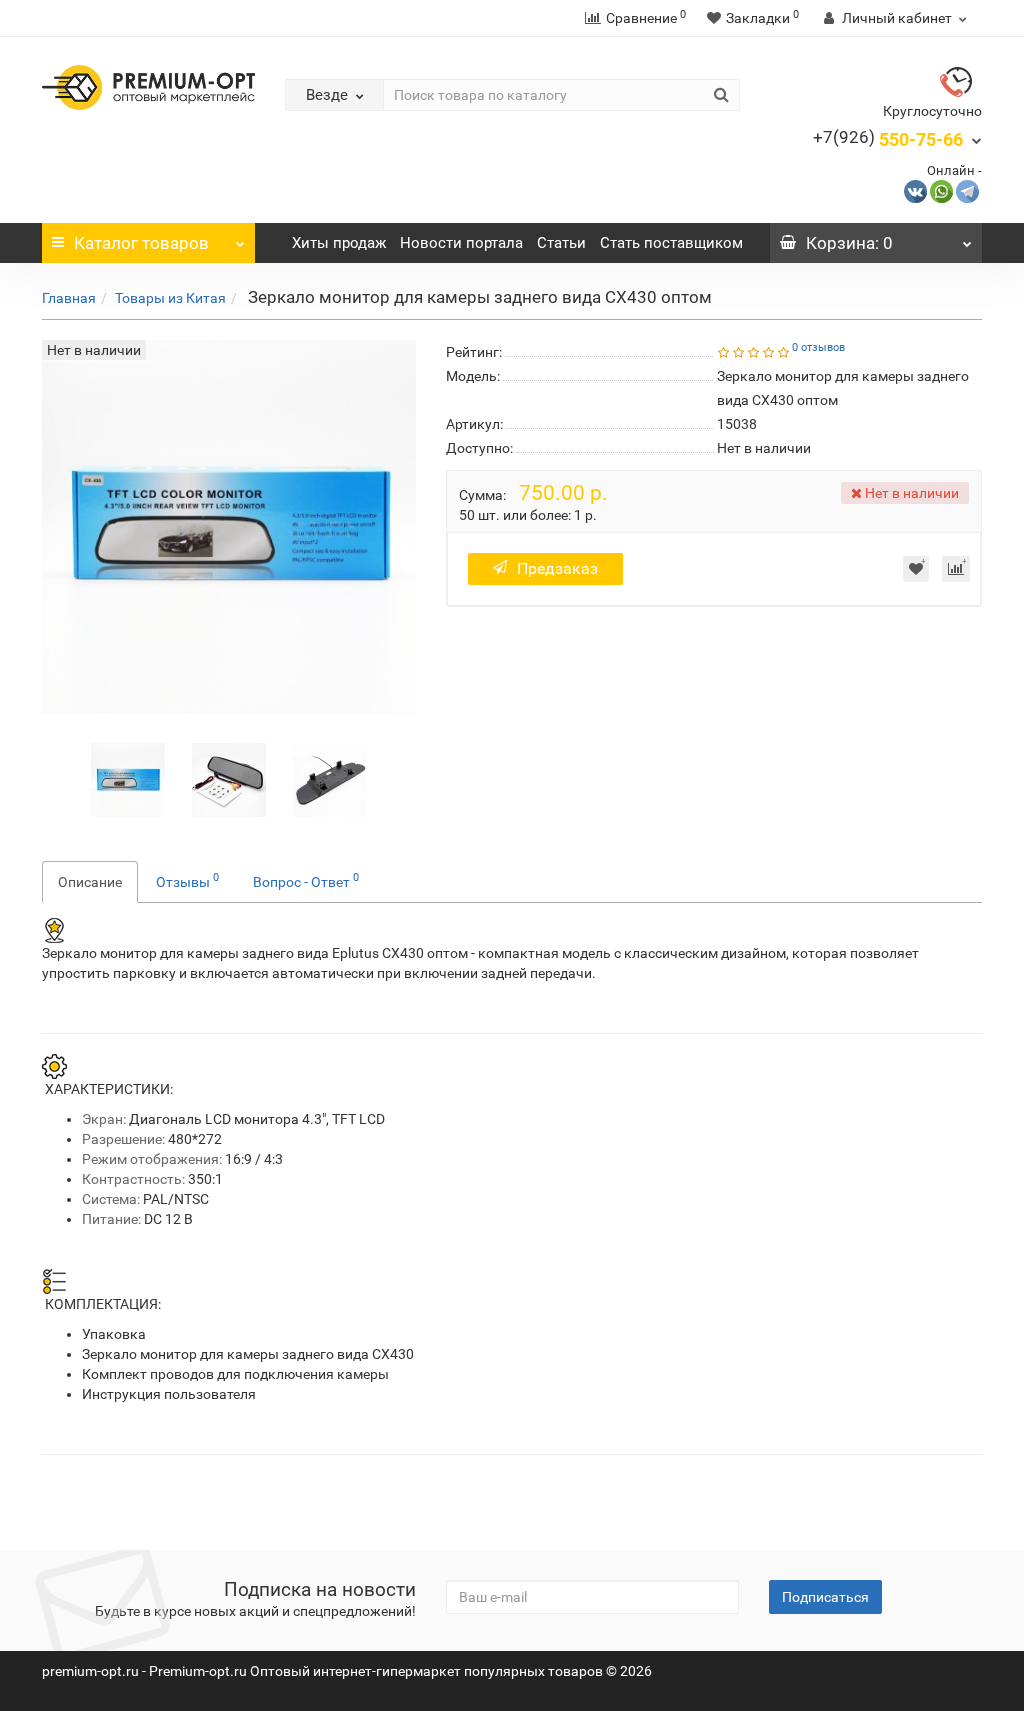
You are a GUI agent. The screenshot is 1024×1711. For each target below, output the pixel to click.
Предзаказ (557, 568)
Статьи (561, 243)
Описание (90, 882)
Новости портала (461, 243)
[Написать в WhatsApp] (941, 190)
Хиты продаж (339, 243)
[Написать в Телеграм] (967, 190)
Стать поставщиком (671, 243)
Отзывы (187, 880)
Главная (69, 298)
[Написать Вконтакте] (915, 190)
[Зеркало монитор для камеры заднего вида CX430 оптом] (128, 778)
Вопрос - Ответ (306, 880)
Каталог (141, 243)
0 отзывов (818, 347)
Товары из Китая (170, 298)
